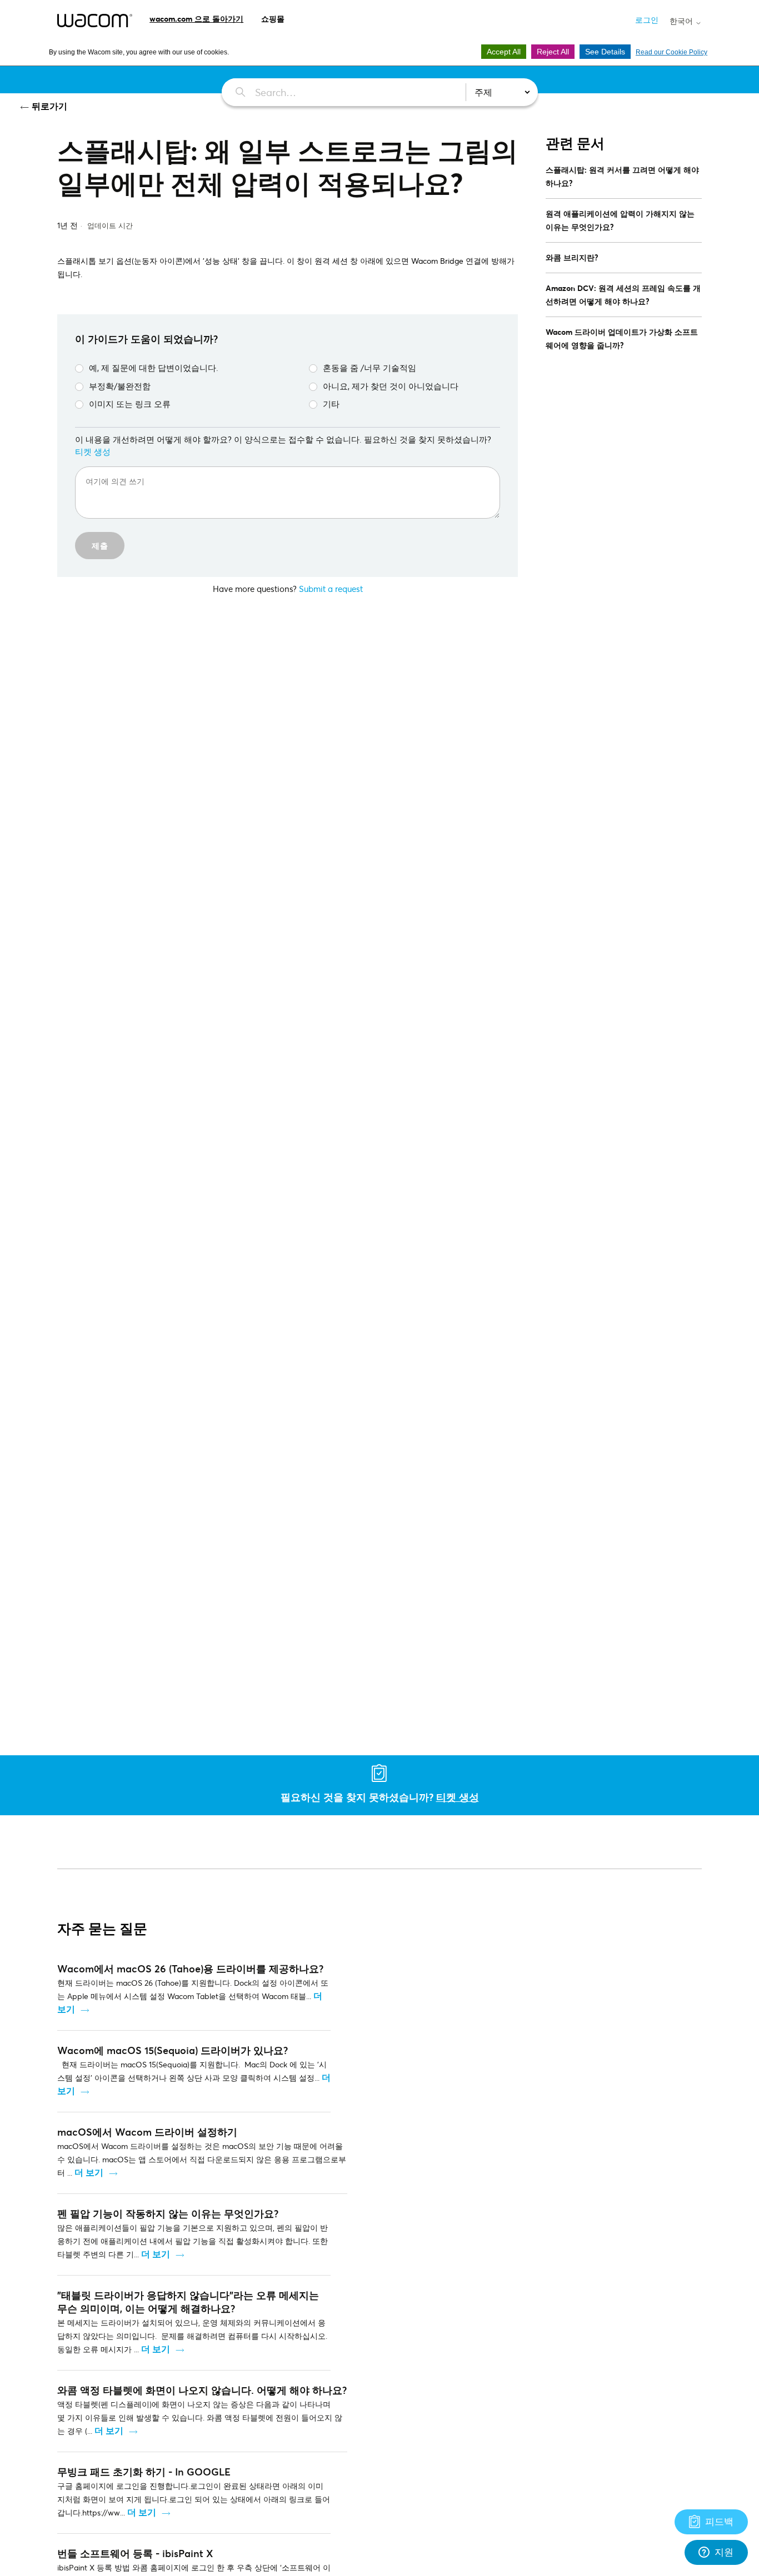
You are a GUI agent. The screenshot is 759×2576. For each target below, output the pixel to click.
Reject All (553, 52)
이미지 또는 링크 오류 (130, 404)
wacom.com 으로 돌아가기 (196, 19)
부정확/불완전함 (120, 386)
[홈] (95, 21)
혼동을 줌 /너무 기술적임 (369, 368)
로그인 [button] (647, 20)
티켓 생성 (93, 451)
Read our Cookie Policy (671, 52)
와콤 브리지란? (572, 257)
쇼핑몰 (273, 19)
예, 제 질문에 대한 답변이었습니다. (154, 368)
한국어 (682, 21)
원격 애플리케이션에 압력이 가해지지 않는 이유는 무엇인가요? (620, 220)
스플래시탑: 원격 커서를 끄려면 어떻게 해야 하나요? (622, 176)
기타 (331, 404)
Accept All (504, 52)
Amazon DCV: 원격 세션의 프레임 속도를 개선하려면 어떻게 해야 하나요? (623, 295)
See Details (605, 52)
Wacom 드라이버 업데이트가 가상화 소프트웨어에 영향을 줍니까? (622, 338)
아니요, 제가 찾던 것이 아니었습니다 (391, 386)
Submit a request (331, 589)
